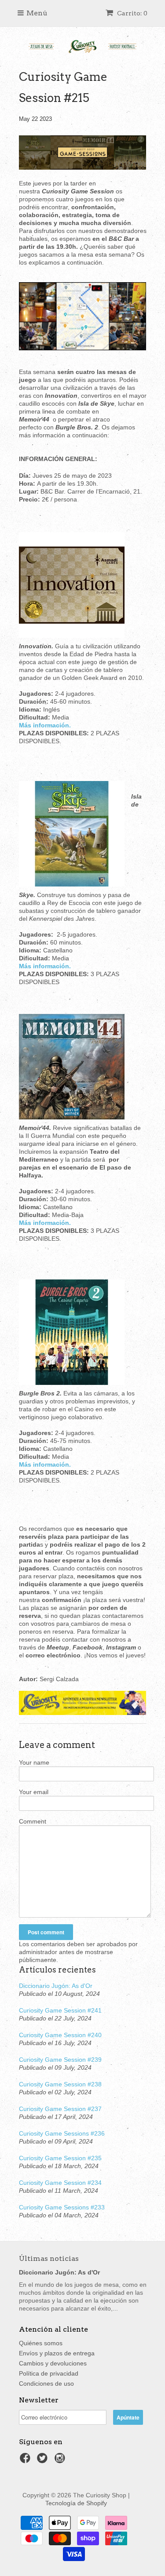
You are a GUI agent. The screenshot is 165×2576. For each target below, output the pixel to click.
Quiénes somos (41, 2343)
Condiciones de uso (46, 2383)
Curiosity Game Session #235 (60, 2158)
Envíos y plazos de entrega (57, 2353)
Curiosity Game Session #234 (60, 2183)
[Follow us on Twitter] (44, 2461)
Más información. (45, 1223)
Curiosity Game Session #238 (60, 2084)
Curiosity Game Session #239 (60, 2060)
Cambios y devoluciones (53, 2363)
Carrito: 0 (132, 13)
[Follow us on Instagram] (61, 2461)
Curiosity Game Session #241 (60, 2010)
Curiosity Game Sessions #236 (62, 2133)
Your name (34, 1762)
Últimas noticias (49, 2258)
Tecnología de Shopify (76, 2503)
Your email (34, 1792)
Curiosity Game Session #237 (60, 2109)
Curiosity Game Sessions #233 (62, 2207)
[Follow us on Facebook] (26, 2461)
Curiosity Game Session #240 (60, 2035)
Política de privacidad (49, 2373)
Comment (33, 1821)
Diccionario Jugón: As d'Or (56, 1986)
